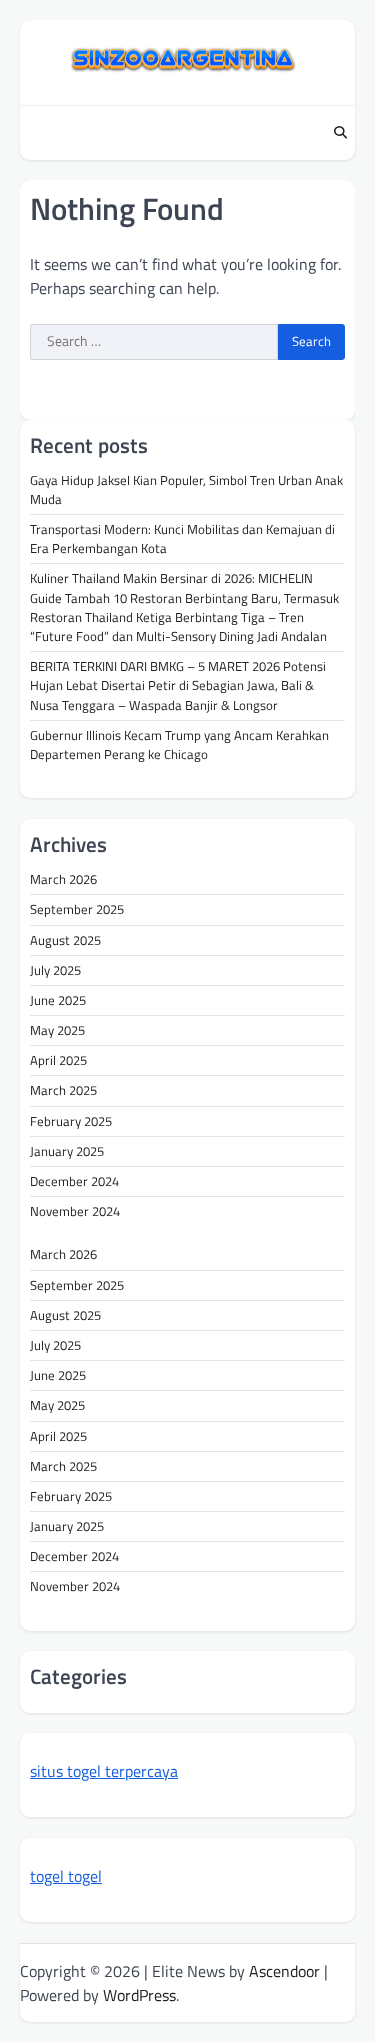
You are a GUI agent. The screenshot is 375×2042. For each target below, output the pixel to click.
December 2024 (74, 1181)
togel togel (66, 1876)
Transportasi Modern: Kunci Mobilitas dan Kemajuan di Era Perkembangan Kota (182, 538)
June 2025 (58, 1000)
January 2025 (67, 1151)
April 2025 (58, 1060)
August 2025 (65, 940)
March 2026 (63, 879)
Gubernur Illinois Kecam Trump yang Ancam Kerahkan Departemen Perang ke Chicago (179, 744)
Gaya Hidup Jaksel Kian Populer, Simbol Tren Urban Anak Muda (186, 489)
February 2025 (71, 1121)
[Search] (340, 133)
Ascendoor (284, 1971)
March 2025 (63, 1090)
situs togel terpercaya (104, 1771)
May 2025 (57, 1030)
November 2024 (75, 1211)
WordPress (139, 1995)
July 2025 (55, 970)
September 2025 (77, 909)
